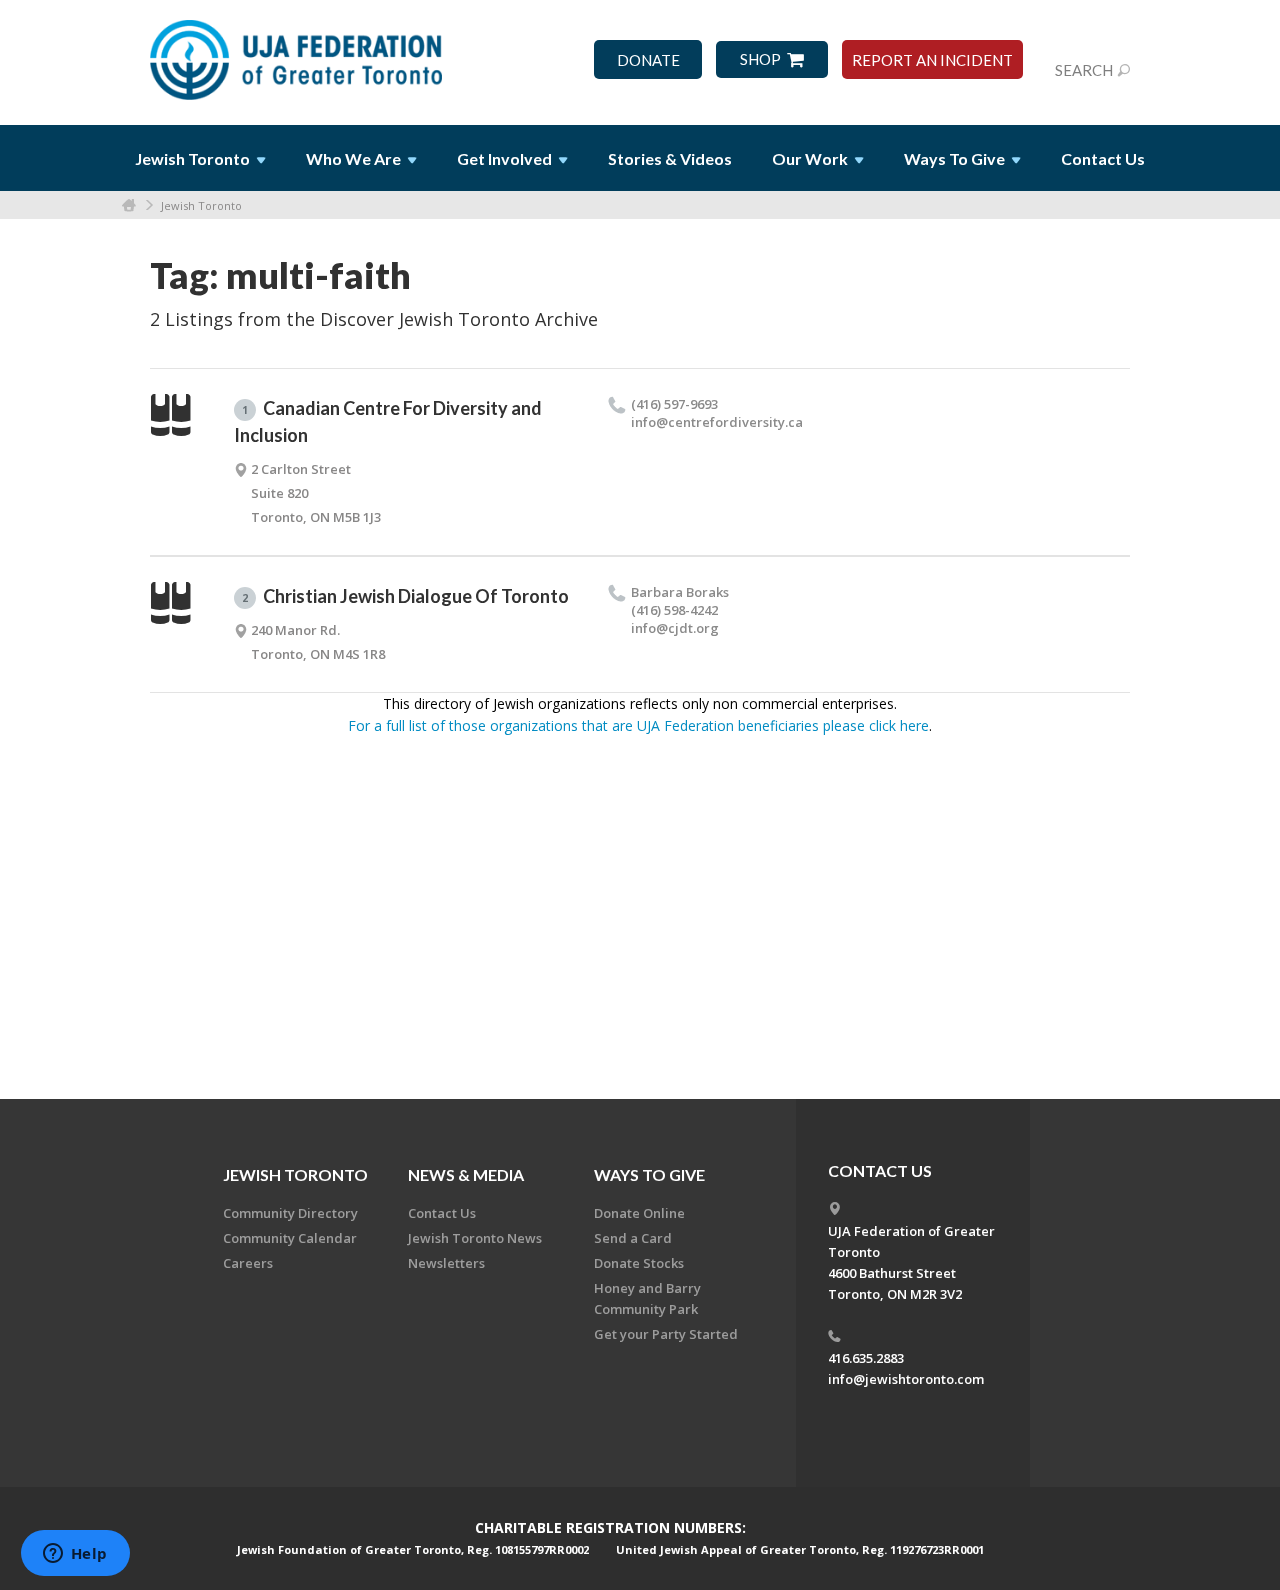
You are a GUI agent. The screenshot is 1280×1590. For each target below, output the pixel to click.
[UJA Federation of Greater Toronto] (298, 53)
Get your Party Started (666, 1334)
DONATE (648, 60)
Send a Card (633, 1238)
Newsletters (446, 1263)
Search (1084, 70)
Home (129, 205)
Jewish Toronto (201, 205)
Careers (248, 1263)
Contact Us (1103, 158)
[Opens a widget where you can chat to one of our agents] (75, 1555)
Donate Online (639, 1213)
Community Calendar (290, 1238)
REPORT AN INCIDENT (932, 60)
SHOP (760, 59)
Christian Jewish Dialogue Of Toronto (405, 596)
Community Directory (290, 1213)
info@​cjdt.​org (675, 628)
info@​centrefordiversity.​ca (717, 422)
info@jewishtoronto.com (906, 1379)
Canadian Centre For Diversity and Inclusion (388, 421)
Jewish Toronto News (475, 1238)
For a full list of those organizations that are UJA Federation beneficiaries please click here (638, 725)
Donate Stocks (639, 1263)
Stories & (670, 158)
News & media (466, 1174)
